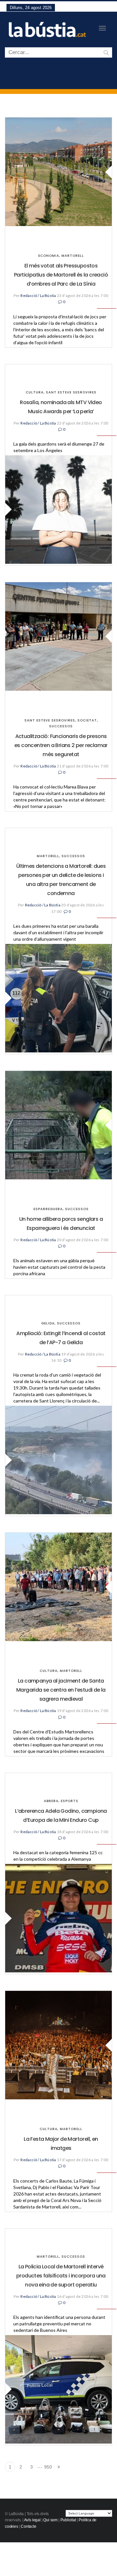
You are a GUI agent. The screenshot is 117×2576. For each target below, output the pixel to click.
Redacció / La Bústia (38, 295)
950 (48, 2467)
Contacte (29, 2526)
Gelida (48, 1323)
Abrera (51, 1801)
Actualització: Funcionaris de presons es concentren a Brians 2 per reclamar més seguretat (61, 745)
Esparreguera (48, 1209)
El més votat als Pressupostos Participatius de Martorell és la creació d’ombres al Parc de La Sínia (61, 275)
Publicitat (68, 2520)
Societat (87, 720)
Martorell (73, 256)
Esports (70, 1801)
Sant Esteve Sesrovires (71, 392)
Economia (49, 256)
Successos (61, 726)
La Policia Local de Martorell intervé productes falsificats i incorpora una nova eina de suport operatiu (61, 2276)
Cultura (35, 392)
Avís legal (32, 2520)
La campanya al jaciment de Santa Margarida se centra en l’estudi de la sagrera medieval (61, 1690)
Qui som (50, 2520)
